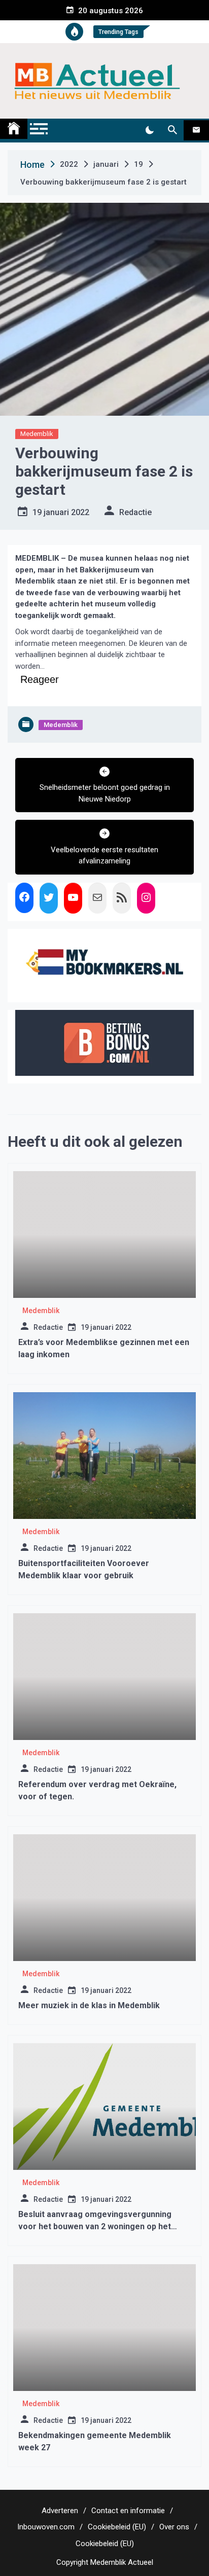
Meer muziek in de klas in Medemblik (89, 2005)
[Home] (14, 129)
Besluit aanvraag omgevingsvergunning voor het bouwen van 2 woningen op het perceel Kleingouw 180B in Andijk (95, 2226)
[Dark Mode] (149, 130)
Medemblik (37, 434)
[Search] (172, 130)
